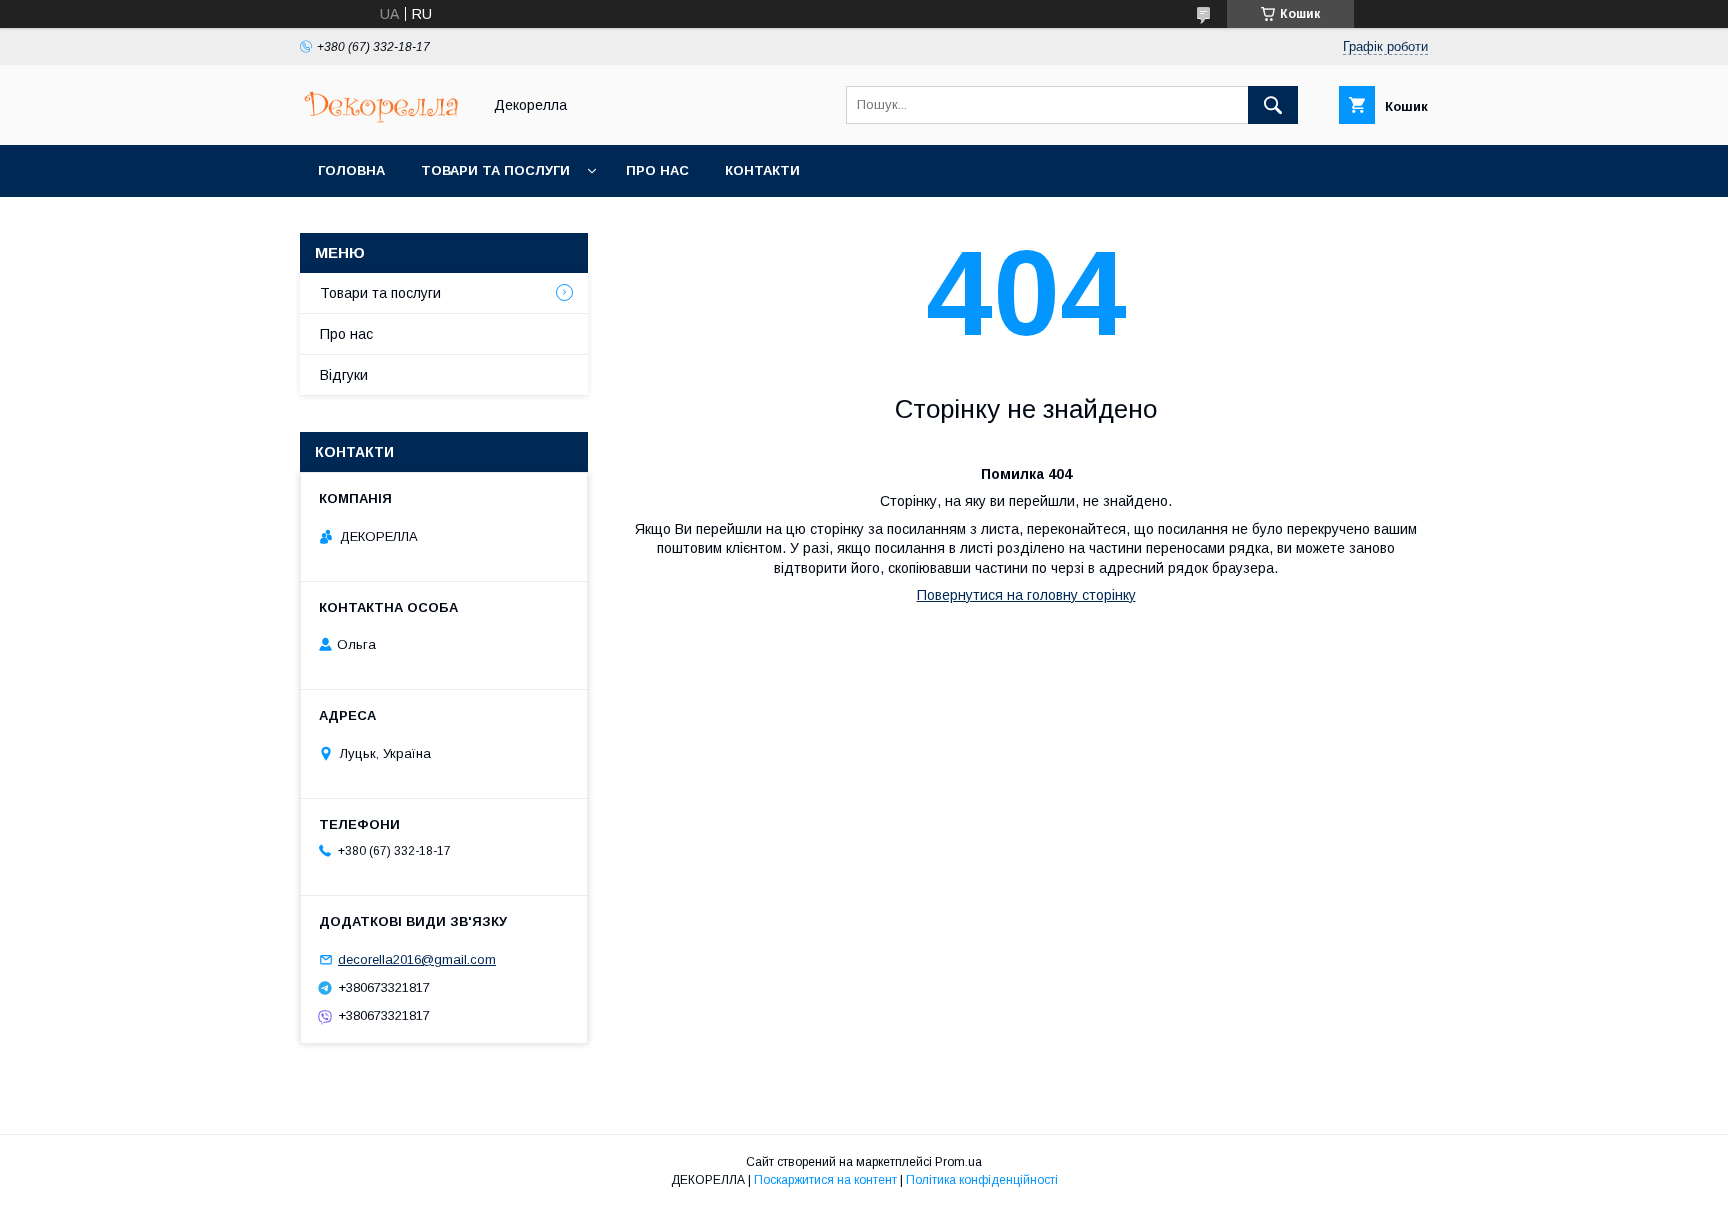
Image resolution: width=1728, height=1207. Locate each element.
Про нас (657, 170)
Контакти (762, 170)
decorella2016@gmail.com (417, 959)
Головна (351, 170)
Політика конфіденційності (982, 1180)
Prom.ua (958, 1162)
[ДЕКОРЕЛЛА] (385, 119)
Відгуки (344, 375)
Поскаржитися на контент (825, 1180)
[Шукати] (1273, 105)
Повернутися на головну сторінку (1026, 595)
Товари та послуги (495, 170)
